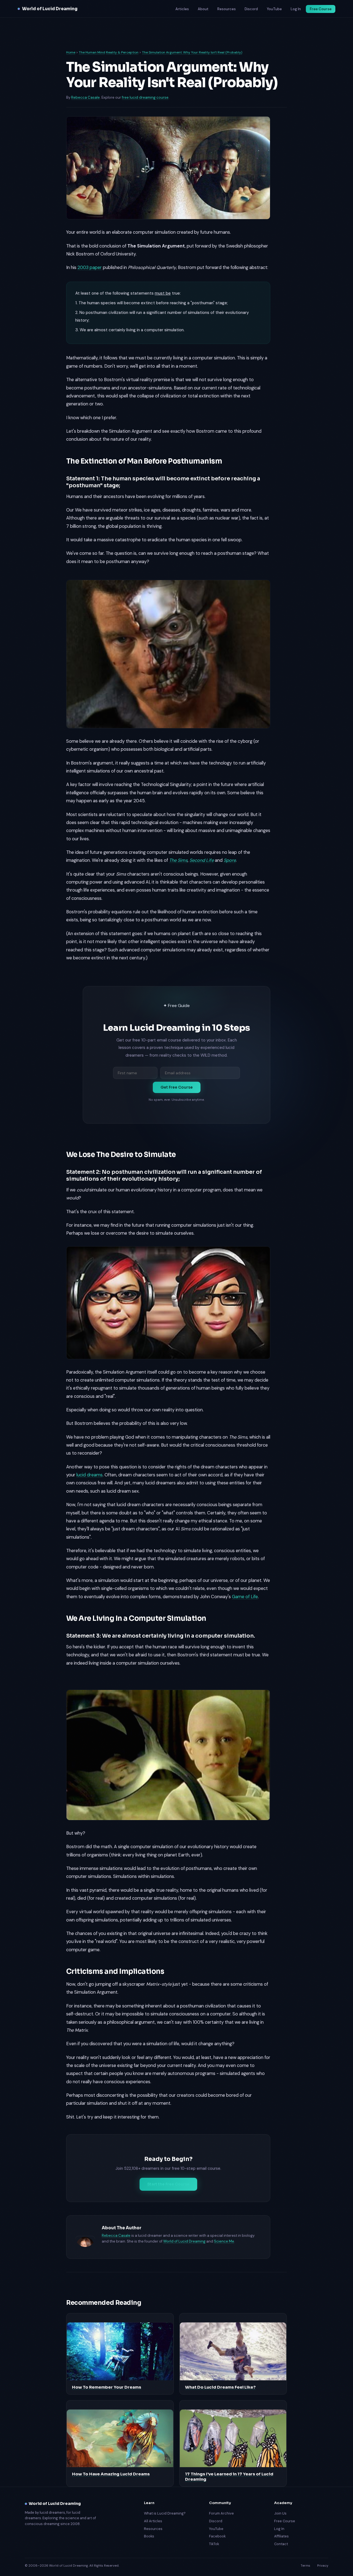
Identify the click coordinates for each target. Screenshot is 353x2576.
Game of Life (245, 1597)
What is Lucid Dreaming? (165, 2513)
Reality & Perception (122, 52)
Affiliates (281, 2536)
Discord (251, 9)
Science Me (224, 2241)
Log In (296, 9)
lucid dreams (89, 1475)
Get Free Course (177, 1087)
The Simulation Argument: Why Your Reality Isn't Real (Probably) (192, 52)
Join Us (280, 2513)
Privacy (323, 2566)
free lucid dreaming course (145, 97)
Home (71, 52)
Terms (305, 2566)
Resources (227, 9)
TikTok (214, 2544)
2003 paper (90, 267)
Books (149, 2536)
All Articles (153, 2521)
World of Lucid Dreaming (50, 9)
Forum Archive (221, 2513)
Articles (182, 9)
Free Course (321, 9)
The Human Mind (92, 52)
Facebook (217, 2536)
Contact (281, 2544)
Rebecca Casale (85, 97)
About (203, 9)
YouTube (274, 9)
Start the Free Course (168, 2184)
